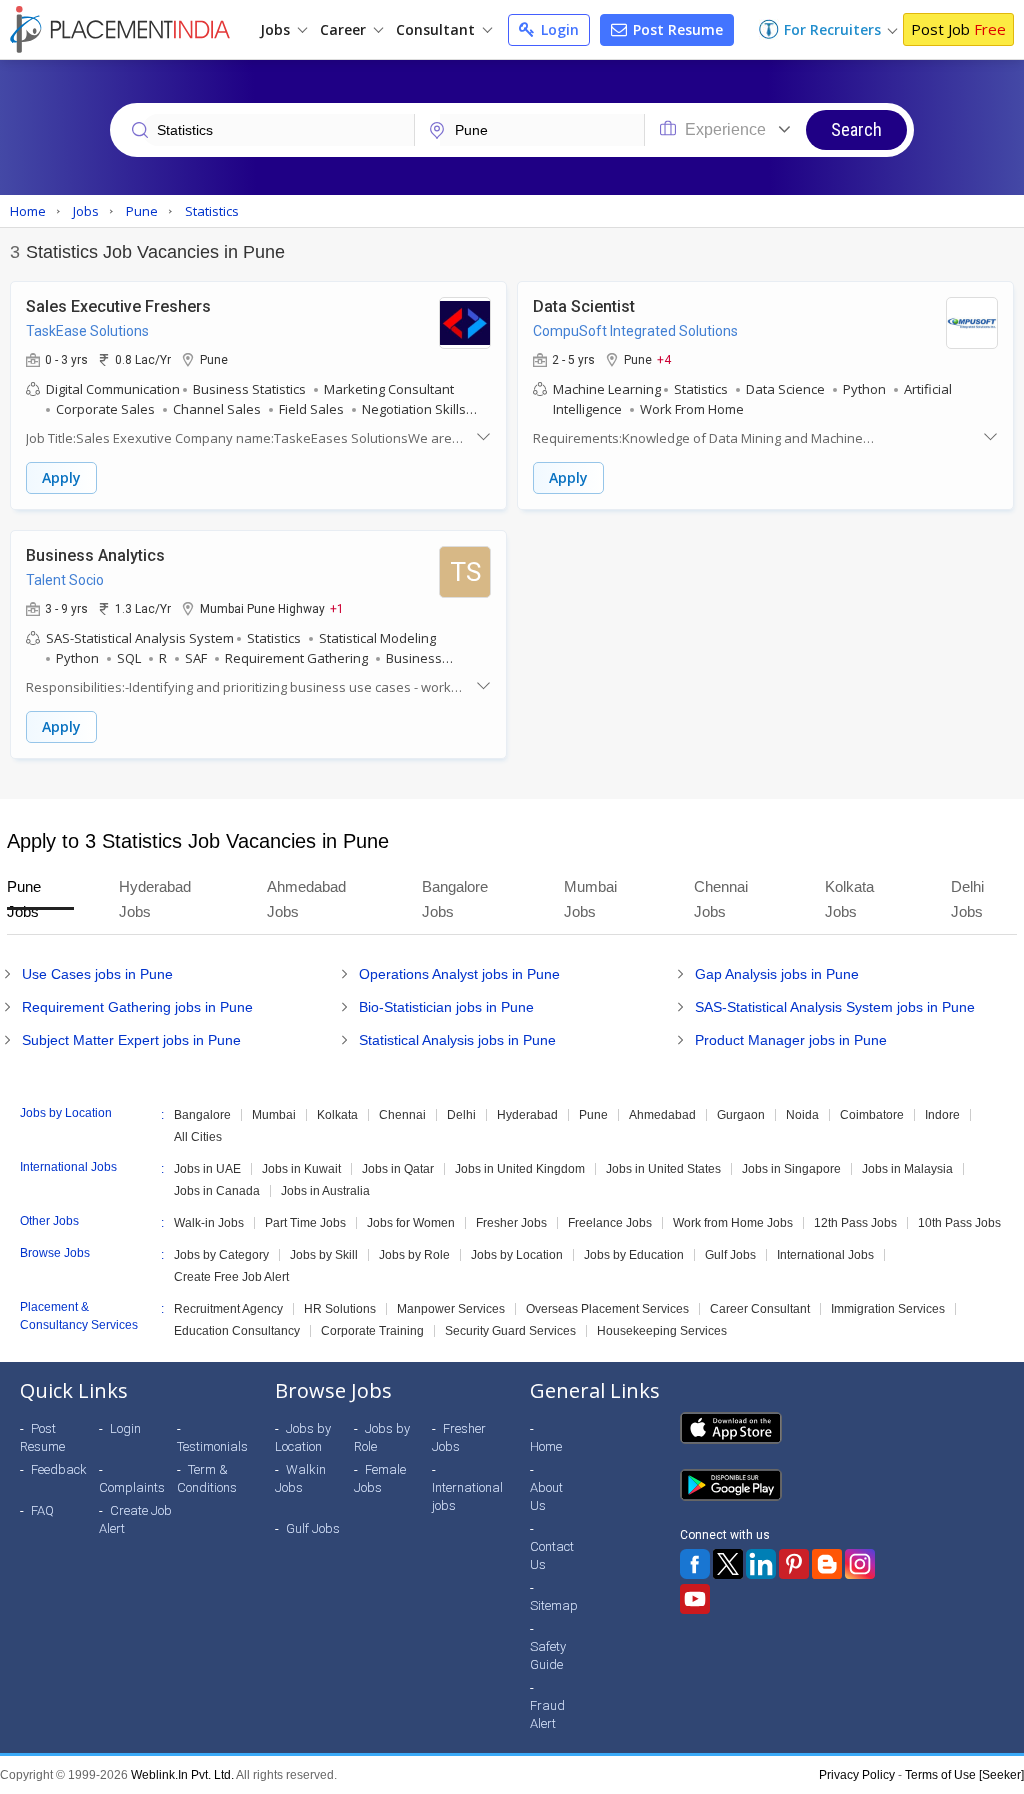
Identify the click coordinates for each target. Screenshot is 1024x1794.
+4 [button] (664, 359)
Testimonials (212, 1446)
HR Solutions (340, 1309)
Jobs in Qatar (398, 1169)
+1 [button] (337, 608)
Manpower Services (451, 1309)
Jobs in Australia (325, 1191)
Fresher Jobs (511, 1223)
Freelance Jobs (610, 1223)
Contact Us (552, 1555)
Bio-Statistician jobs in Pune (446, 1007)
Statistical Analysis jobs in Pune (457, 1040)
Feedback (59, 1469)
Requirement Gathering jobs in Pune (137, 1007)
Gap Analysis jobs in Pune (777, 974)
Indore (942, 1115)
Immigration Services (888, 1309)
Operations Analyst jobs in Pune (459, 974)
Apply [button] (61, 477)
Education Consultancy (237, 1331)
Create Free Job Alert (231, 1277)
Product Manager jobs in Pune (791, 1040)
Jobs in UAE (207, 1169)
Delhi (461, 1115)
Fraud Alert (547, 1714)
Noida (802, 1115)
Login (558, 29)
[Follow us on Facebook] (695, 1564)
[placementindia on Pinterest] (794, 1564)
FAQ (42, 1510)
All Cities (198, 1137)
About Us (546, 1496)
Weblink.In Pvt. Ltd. (182, 1775)
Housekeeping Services (662, 1331)
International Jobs (825, 1255)
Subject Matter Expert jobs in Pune (131, 1040)
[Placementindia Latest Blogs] (827, 1564)
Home (546, 1446)
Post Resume (676, 29)
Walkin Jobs (300, 1478)
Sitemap (554, 1605)
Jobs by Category (221, 1255)
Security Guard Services (510, 1331)
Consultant (437, 29)
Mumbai (274, 1115)
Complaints (132, 1487)
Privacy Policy (857, 1775)
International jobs (467, 1496)
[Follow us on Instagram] (860, 1564)
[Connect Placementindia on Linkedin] (761, 1564)
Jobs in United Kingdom (520, 1169)
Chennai (402, 1115)
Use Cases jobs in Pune (97, 974)
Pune (593, 1115)
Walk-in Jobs (209, 1223)
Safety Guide (548, 1655)
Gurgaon (741, 1115)
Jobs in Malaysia (907, 1169)
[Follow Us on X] (728, 1564)
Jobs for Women (411, 1223)
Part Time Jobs (305, 1223)
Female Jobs (380, 1478)
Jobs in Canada (217, 1191)
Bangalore (202, 1115)
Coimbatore (872, 1115)
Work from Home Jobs (733, 1223)
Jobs (277, 29)
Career (345, 29)
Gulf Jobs (730, 1255)
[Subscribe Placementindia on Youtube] (695, 1599)
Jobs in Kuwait (301, 1169)
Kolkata (337, 1115)
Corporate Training (372, 1331)
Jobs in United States (663, 1169)
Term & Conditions (207, 1478)
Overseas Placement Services (607, 1309)
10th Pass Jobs (959, 1223)
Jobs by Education (634, 1255)
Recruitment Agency (228, 1309)
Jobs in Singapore (791, 1169)
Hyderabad (527, 1115)
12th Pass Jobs (855, 1223)
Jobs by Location (517, 1255)
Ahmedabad (662, 1115)
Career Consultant (760, 1309)
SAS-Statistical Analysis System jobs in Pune (835, 1007)
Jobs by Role (414, 1255)
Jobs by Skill (324, 1255)
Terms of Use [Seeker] (964, 1775)
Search (856, 129)
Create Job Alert (135, 1519)
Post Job (958, 29)
